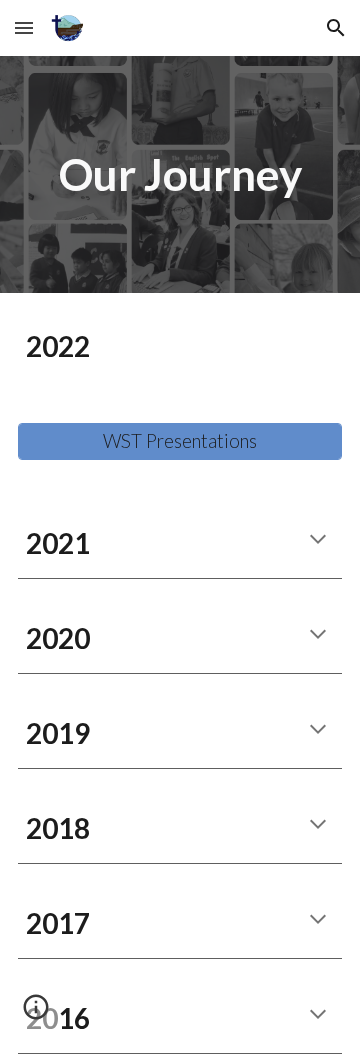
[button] (24, 27)
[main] (180, 174)
